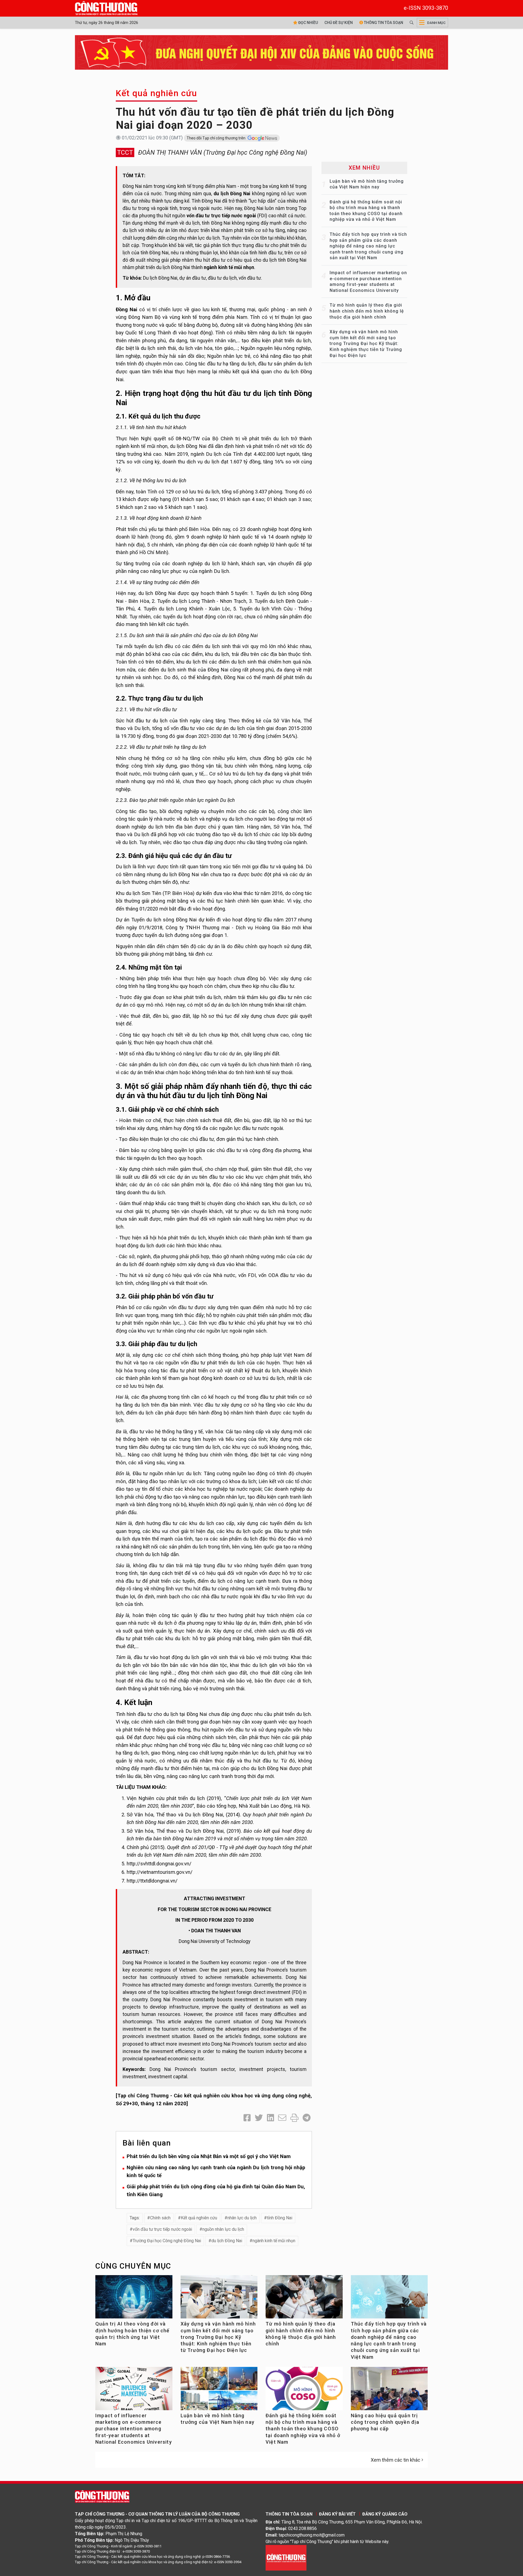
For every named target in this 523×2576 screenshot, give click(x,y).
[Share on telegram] (307, 2118)
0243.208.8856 (302, 2528)
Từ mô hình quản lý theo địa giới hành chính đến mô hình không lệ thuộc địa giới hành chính (367, 311)
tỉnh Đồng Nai (280, 2218)
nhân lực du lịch (242, 2218)
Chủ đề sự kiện (339, 23)
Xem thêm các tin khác (396, 2460)
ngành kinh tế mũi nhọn (274, 2241)
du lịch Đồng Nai (227, 2241)
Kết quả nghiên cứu (156, 93)
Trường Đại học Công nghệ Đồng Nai (167, 2241)
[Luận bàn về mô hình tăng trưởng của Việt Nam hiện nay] (219, 2391)
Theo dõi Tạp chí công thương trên (216, 138)
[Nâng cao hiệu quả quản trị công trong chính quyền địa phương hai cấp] (389, 2392)
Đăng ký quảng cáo (385, 2514)
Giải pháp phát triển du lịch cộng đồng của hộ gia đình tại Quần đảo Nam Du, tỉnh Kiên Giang (216, 2190)
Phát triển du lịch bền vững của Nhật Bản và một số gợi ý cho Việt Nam (209, 2156)
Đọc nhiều (308, 23)
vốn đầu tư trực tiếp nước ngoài (162, 2229)
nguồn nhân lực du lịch (223, 2229)
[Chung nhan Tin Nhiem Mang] (286, 2557)
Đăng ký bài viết (337, 2514)
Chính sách (160, 2218)
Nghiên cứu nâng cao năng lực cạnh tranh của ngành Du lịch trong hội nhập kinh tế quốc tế (216, 2171)
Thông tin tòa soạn (383, 23)
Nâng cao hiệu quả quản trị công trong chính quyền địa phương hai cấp (385, 2422)
